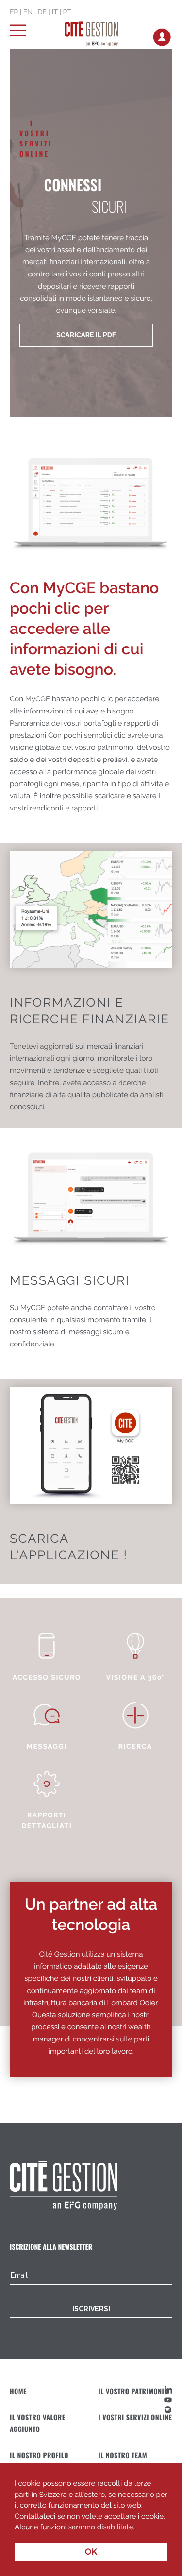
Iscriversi (91, 2309)
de (42, 12)
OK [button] (91, 2552)
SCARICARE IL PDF (86, 335)
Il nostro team (123, 2455)
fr (14, 12)
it (55, 12)
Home (18, 2391)
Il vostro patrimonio (134, 2391)
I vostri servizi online (135, 2418)
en (28, 12)
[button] (138, 2528)
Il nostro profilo (39, 2455)
